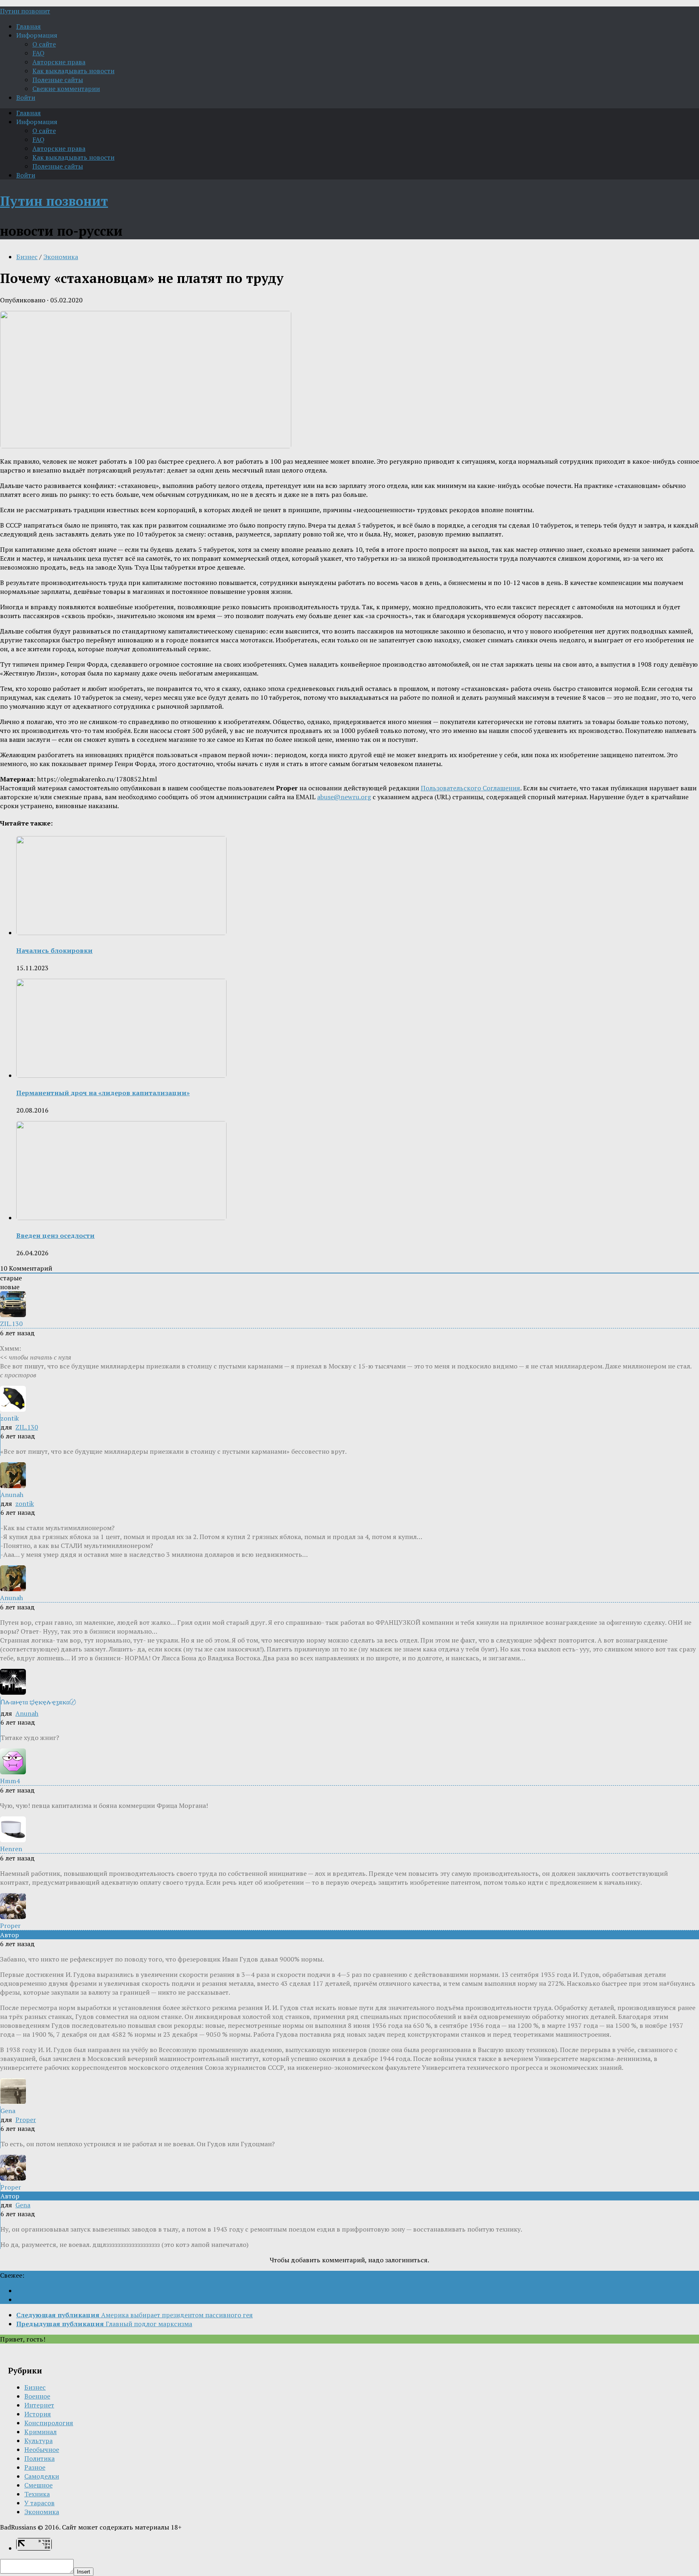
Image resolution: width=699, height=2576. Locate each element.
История (38, 2414)
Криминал (40, 2432)
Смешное (38, 2485)
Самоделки (42, 2476)
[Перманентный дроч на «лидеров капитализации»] (121, 1075)
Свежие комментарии (66, 89)
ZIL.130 (27, 1427)
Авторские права (59, 62)
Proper (26, 2120)
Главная (29, 26)
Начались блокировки (54, 950)
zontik (25, 1503)
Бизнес (27, 257)
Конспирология (49, 2423)
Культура (38, 2441)
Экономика (61, 257)
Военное (37, 2396)
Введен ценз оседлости (55, 1235)
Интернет (39, 2405)
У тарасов (39, 2503)
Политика (39, 2458)
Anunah (27, 1713)
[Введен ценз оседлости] (121, 1218)
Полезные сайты (58, 80)
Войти (26, 97)
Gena (23, 2205)
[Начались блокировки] (121, 933)
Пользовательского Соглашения (470, 788)
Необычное (42, 2449)
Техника (37, 2494)
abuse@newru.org (344, 797)
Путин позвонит (25, 11)
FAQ (38, 53)
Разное (35, 2467)
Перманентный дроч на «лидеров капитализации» (103, 1093)
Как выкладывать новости (73, 71)
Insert (84, 2572)
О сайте (44, 44)
